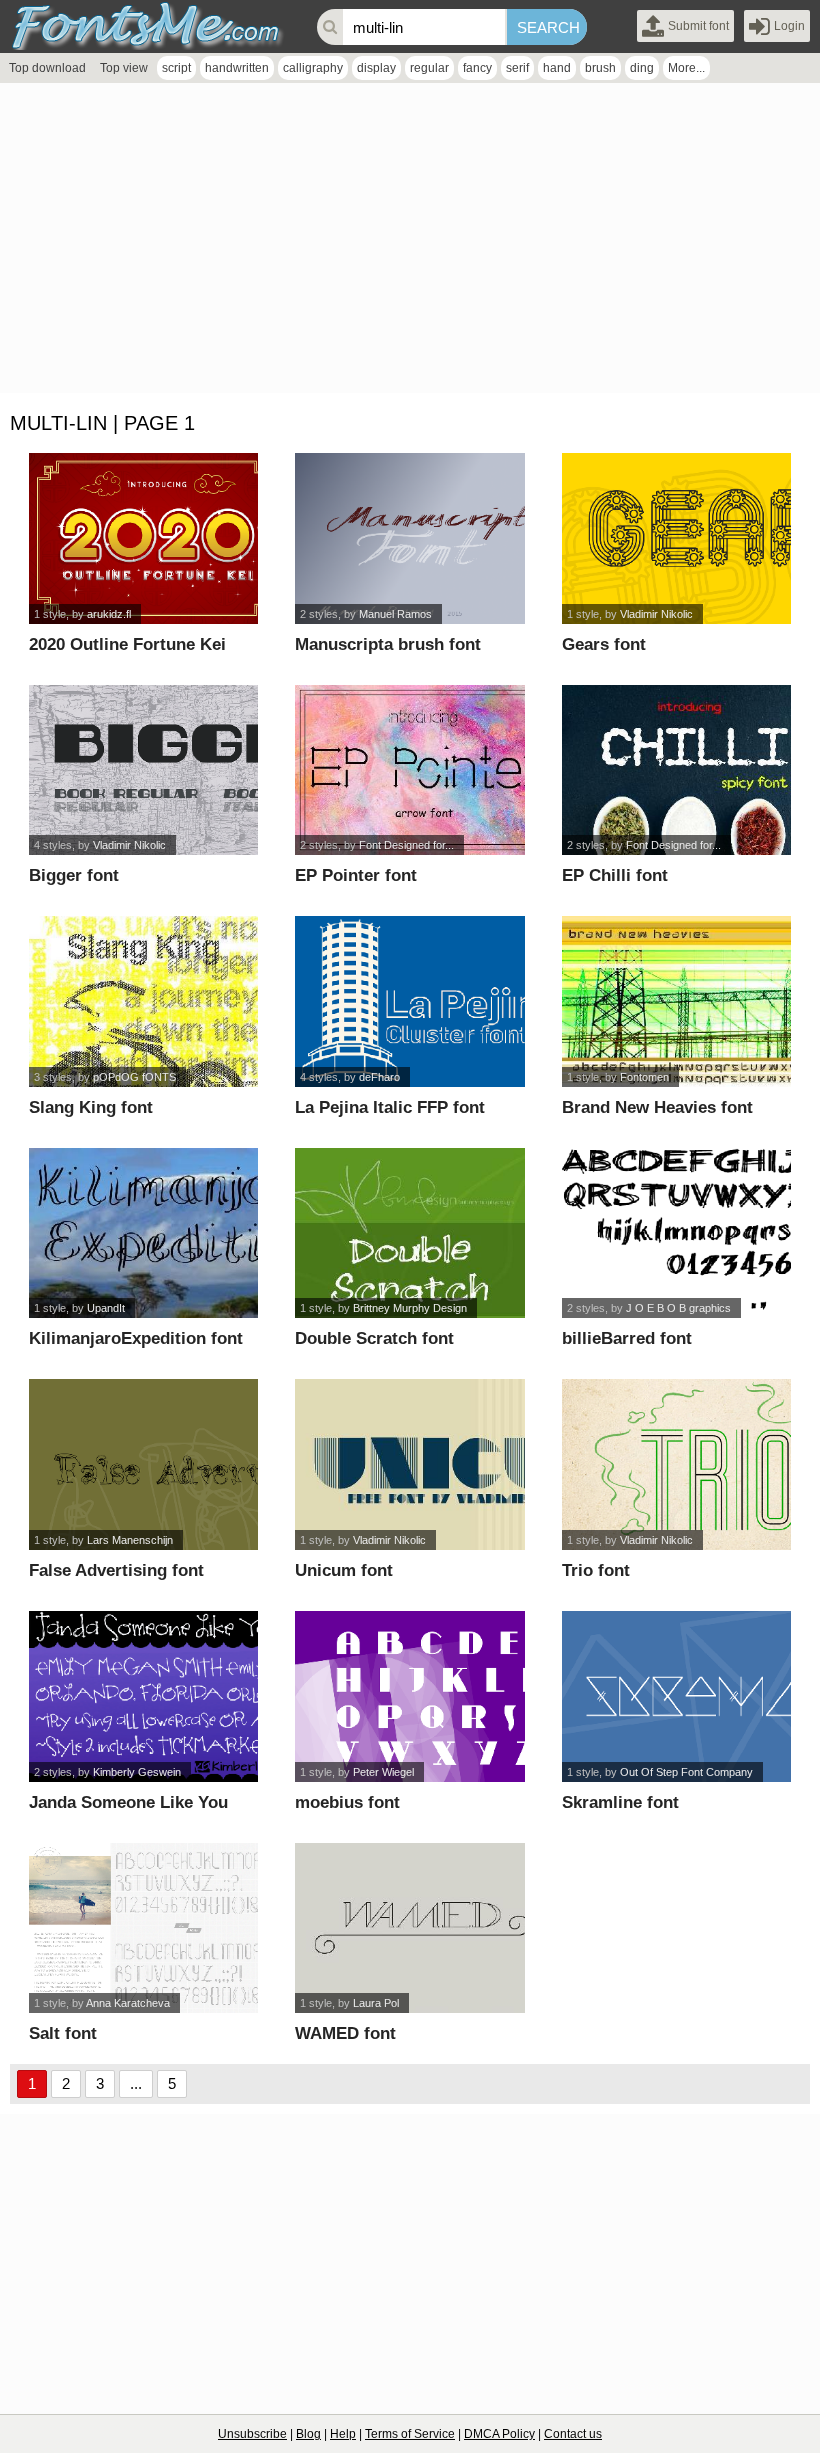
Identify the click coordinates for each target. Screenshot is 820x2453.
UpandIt (106, 1308)
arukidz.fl (109, 614)
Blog (308, 2434)
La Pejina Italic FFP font (390, 1107)
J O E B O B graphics (678, 1308)
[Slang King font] (143, 1001)
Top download (47, 68)
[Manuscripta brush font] (409, 538)
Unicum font (344, 1570)
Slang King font (91, 1107)
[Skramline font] (676, 1696)
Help (343, 2434)
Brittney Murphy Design (410, 1308)
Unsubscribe (252, 2434)
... (136, 2083)
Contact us (573, 2434)
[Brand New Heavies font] (676, 1001)
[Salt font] (143, 1928)
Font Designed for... (406, 845)
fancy (477, 68)
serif (517, 68)
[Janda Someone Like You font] (143, 1696)
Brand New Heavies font (657, 1107)
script (176, 68)
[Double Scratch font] (409, 1233)
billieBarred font (627, 1338)
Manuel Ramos (395, 614)
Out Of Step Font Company (686, 1772)
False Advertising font (116, 1570)
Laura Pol (376, 2003)
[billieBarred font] (676, 1233)
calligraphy (313, 68)
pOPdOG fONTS (134, 1077)
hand (557, 68)
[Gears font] (676, 538)
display (376, 68)
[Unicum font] (409, 1464)
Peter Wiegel (383, 1772)
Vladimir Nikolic (656, 614)
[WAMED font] (409, 1928)
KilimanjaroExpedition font (136, 1338)
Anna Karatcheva (128, 2003)
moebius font (347, 1802)
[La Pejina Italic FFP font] (409, 1001)
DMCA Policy (499, 2434)
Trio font (596, 1570)
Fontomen (644, 1077)
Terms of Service (410, 2434)
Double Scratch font (374, 1338)
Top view (124, 68)
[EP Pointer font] (409, 770)
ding (642, 68)
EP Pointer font (356, 875)
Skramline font (620, 1802)
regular (429, 68)
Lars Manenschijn (130, 1540)
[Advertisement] (410, 243)
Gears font (604, 644)
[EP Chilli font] (676, 770)
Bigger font (74, 875)
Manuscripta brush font (388, 644)
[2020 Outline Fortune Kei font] (143, 538)
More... (686, 68)
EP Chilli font (615, 875)
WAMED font (345, 2033)
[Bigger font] (143, 770)
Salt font (63, 2033)
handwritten (237, 68)
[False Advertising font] (143, 1464)
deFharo (379, 1077)
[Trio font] (676, 1464)
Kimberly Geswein (137, 1772)
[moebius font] (409, 1696)
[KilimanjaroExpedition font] (143, 1233)
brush (600, 68)
